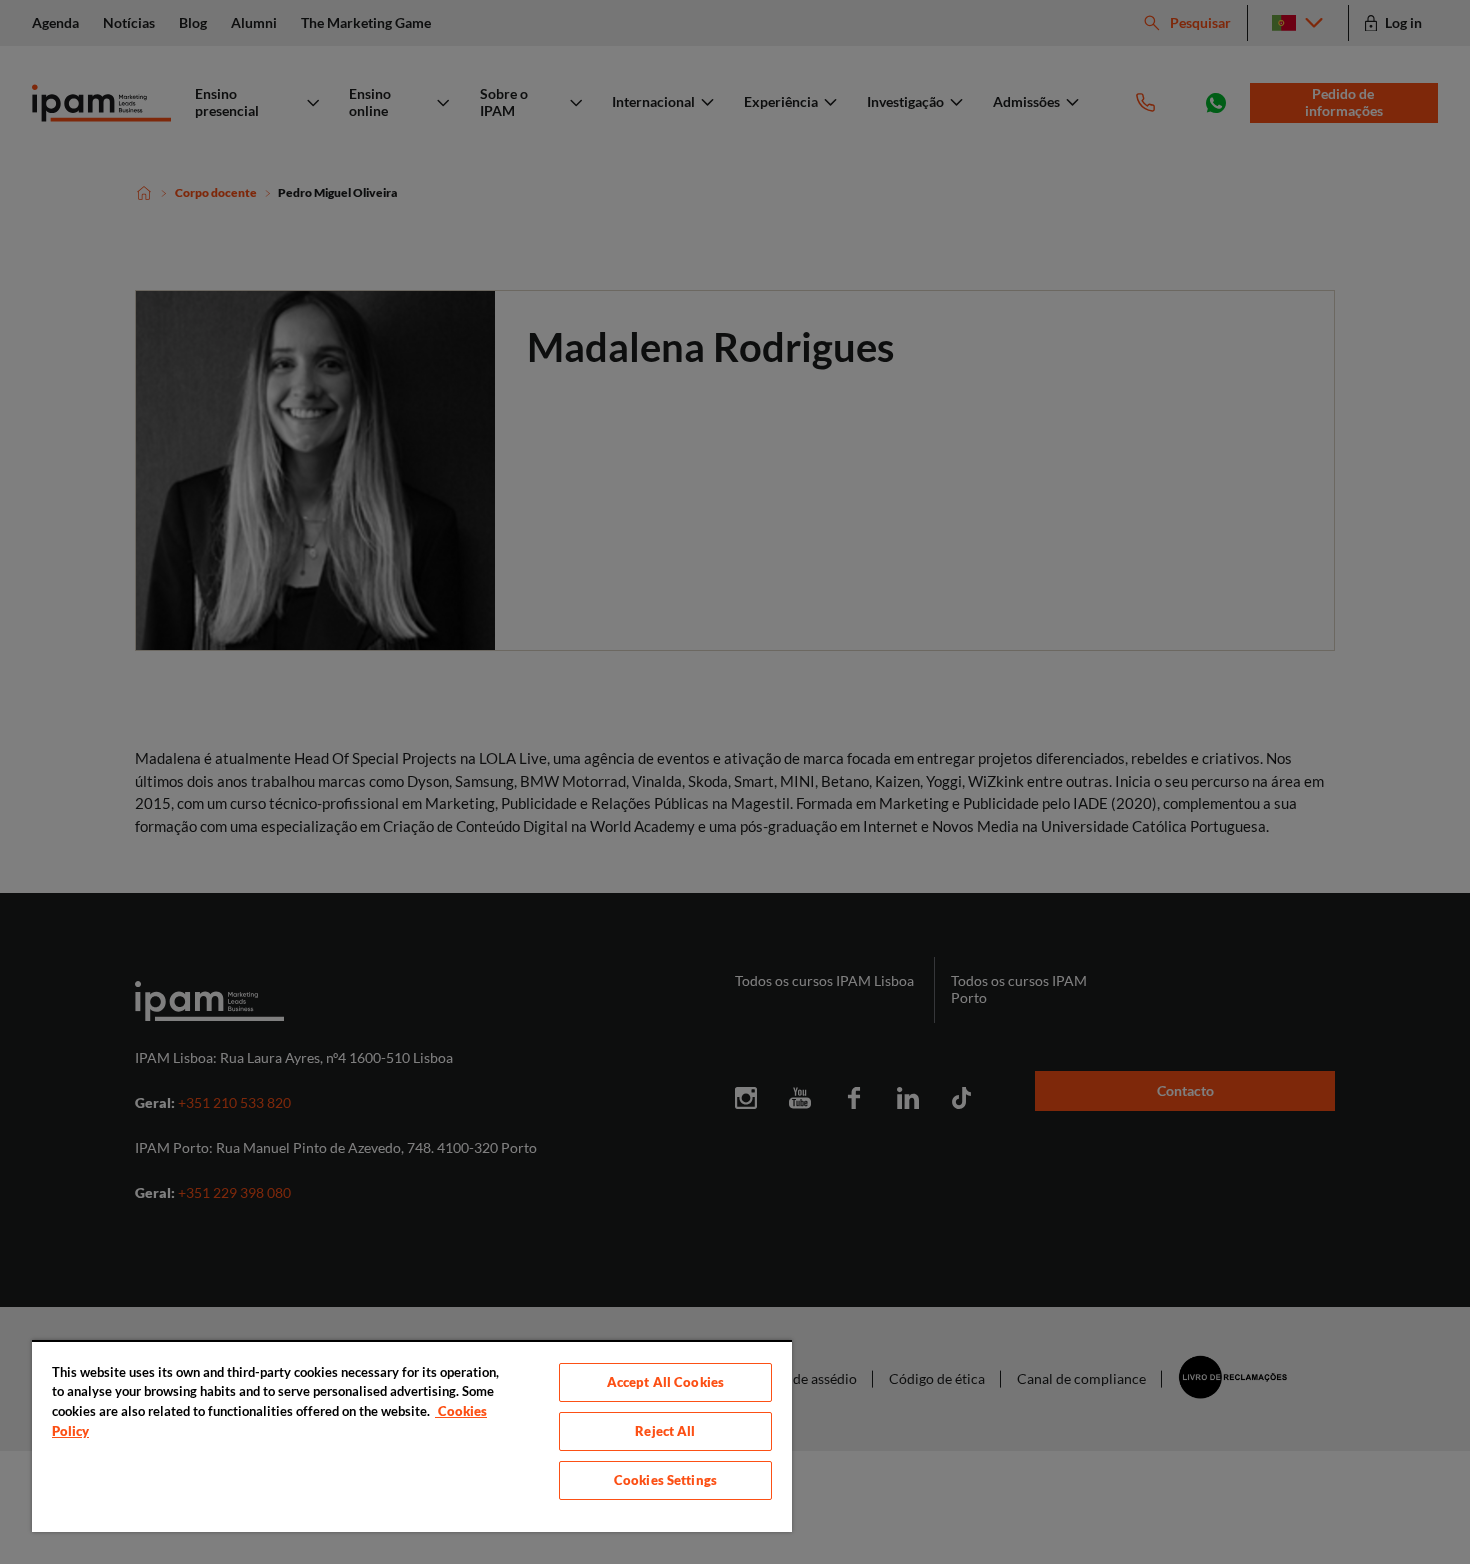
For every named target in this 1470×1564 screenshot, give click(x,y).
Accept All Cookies (665, 1382)
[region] (412, 1436)
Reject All (665, 1431)
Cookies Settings (665, 1480)
